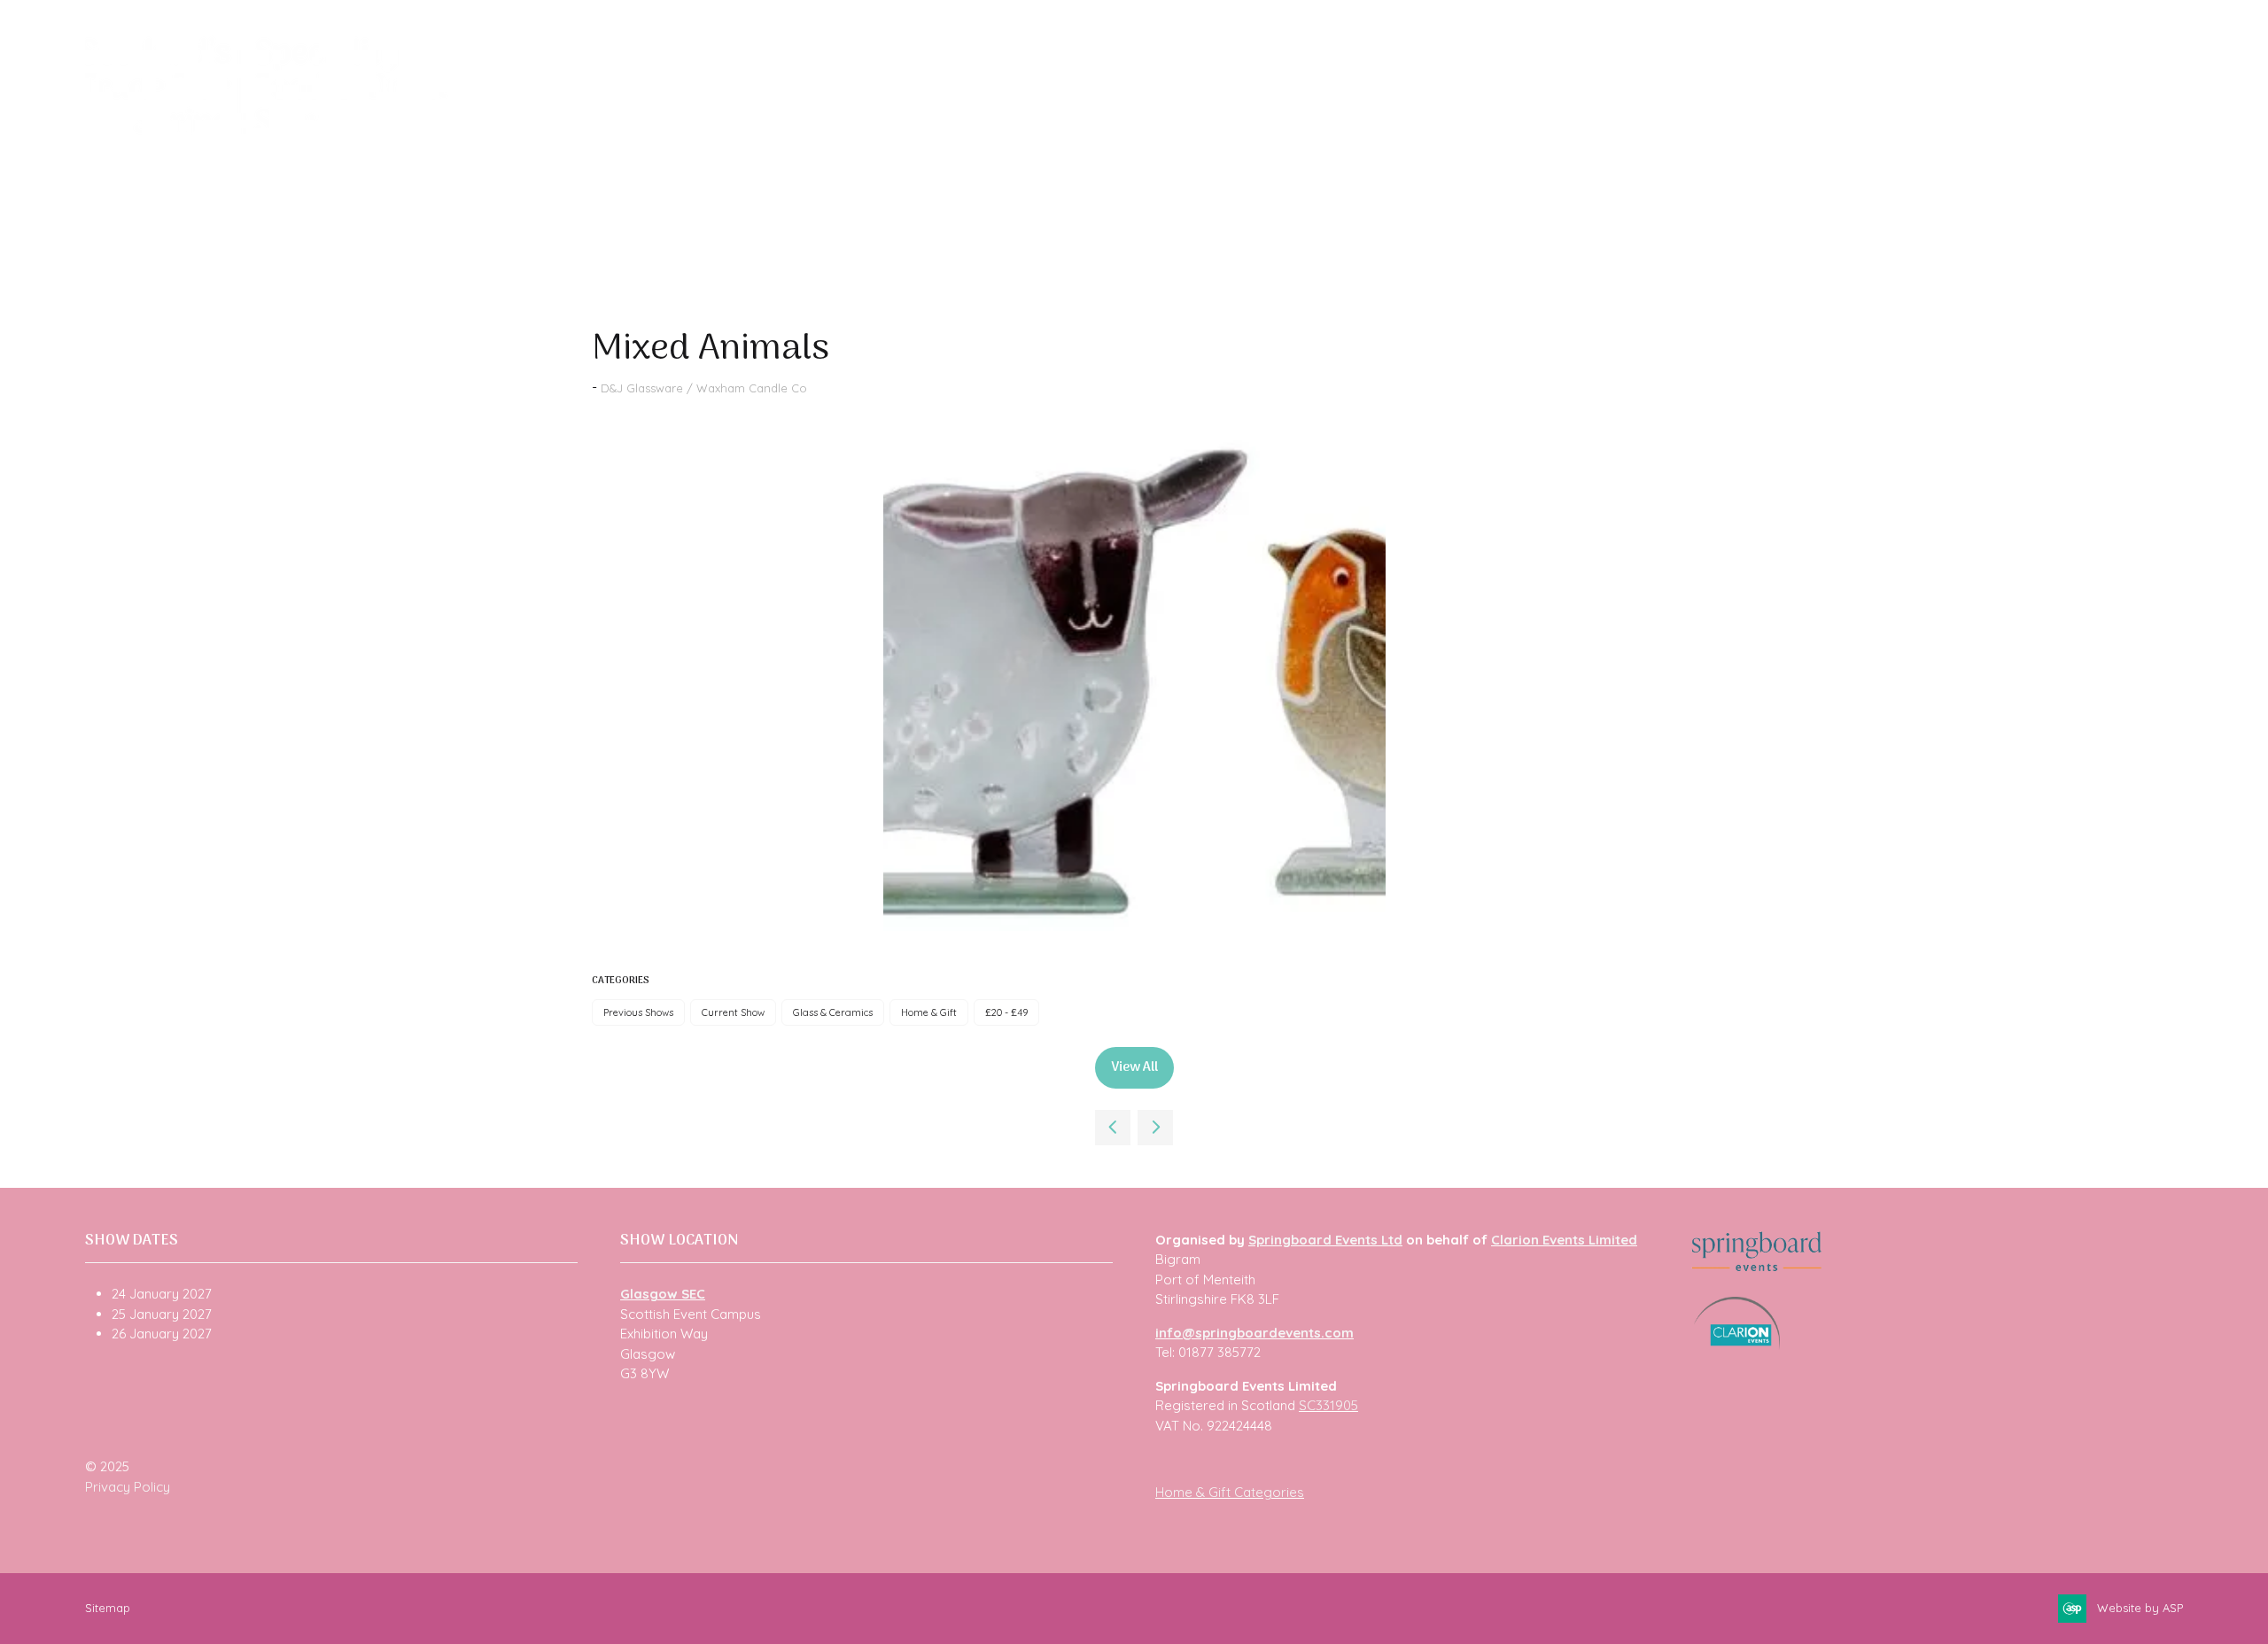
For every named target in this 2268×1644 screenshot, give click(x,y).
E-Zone (1088, 134)
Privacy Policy (128, 1487)
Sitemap (108, 1608)
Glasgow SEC (663, 1294)
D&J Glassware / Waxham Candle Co (704, 388)
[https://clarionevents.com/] (1737, 1345)
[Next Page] (1155, 1128)
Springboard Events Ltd (1325, 1240)
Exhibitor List (661, 134)
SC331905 (1328, 1405)
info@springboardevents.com (1254, 1333)
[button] (1134, 1068)
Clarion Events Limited (1564, 1240)
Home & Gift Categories (1230, 1492)
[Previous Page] (1113, 1128)
